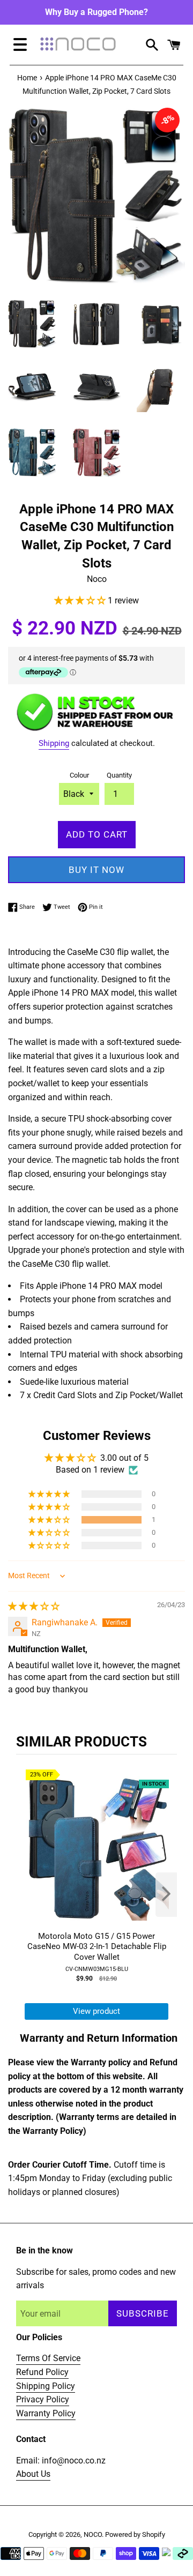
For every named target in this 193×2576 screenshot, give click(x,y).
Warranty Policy (46, 2413)
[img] (34, 1606)
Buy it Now (96, 870)
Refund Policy (42, 2372)
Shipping (54, 743)
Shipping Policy (46, 2386)
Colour (79, 775)
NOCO (93, 2534)
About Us (33, 2474)
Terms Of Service (48, 2358)
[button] (81, 600)
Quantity (119, 775)
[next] (166, 1895)
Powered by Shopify (135, 2534)
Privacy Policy (43, 2399)
